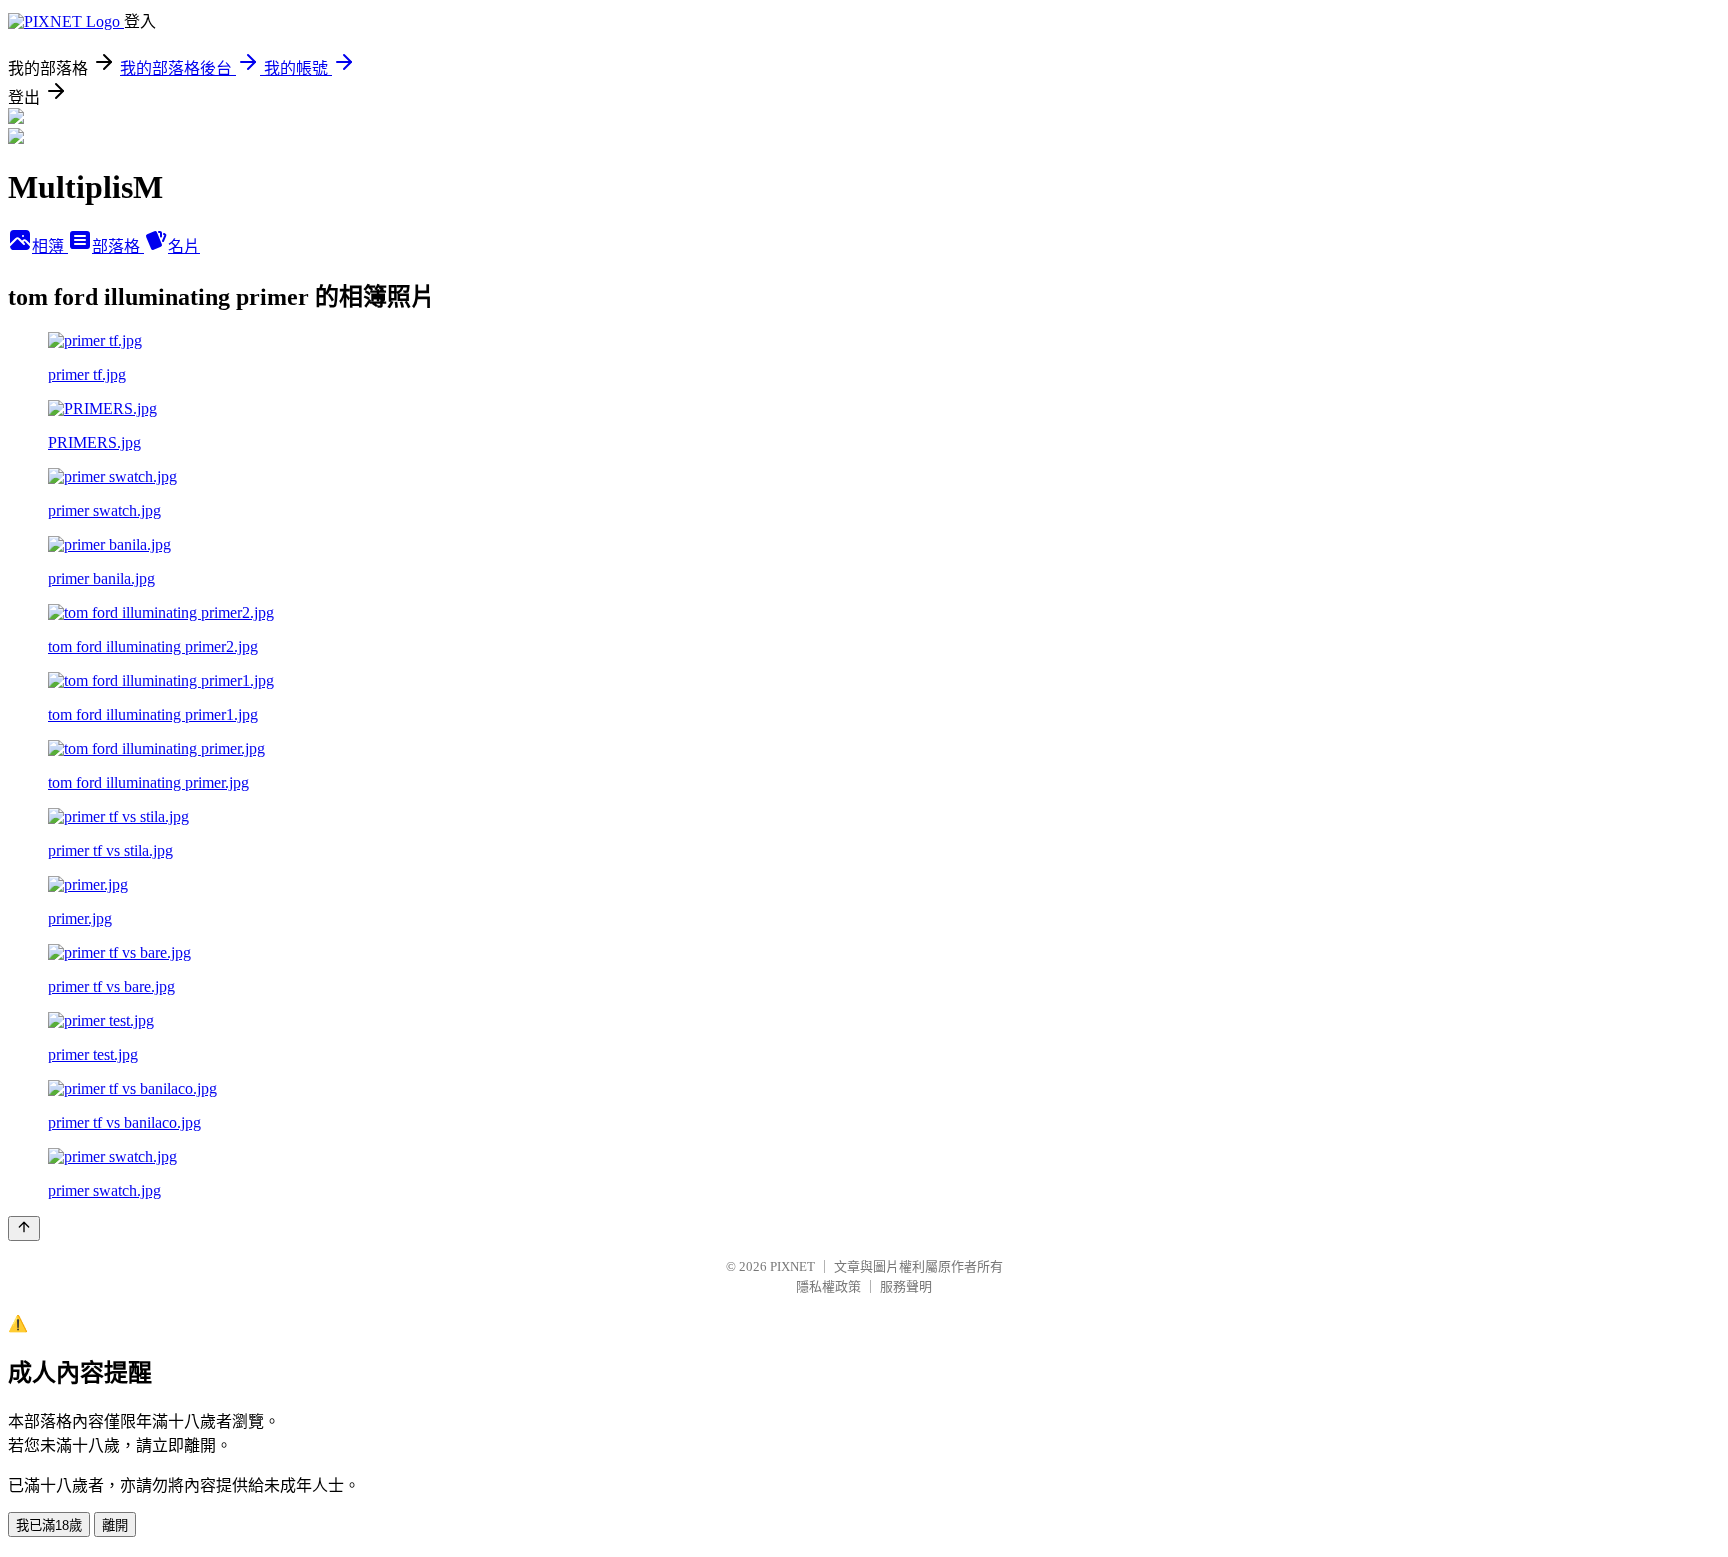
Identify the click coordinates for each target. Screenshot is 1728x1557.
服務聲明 (906, 1286)
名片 (184, 246)
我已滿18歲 (49, 1525)
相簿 (50, 246)
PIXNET (792, 1266)
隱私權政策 (828, 1286)
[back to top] (24, 1228)
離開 (115, 1525)
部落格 (118, 246)
